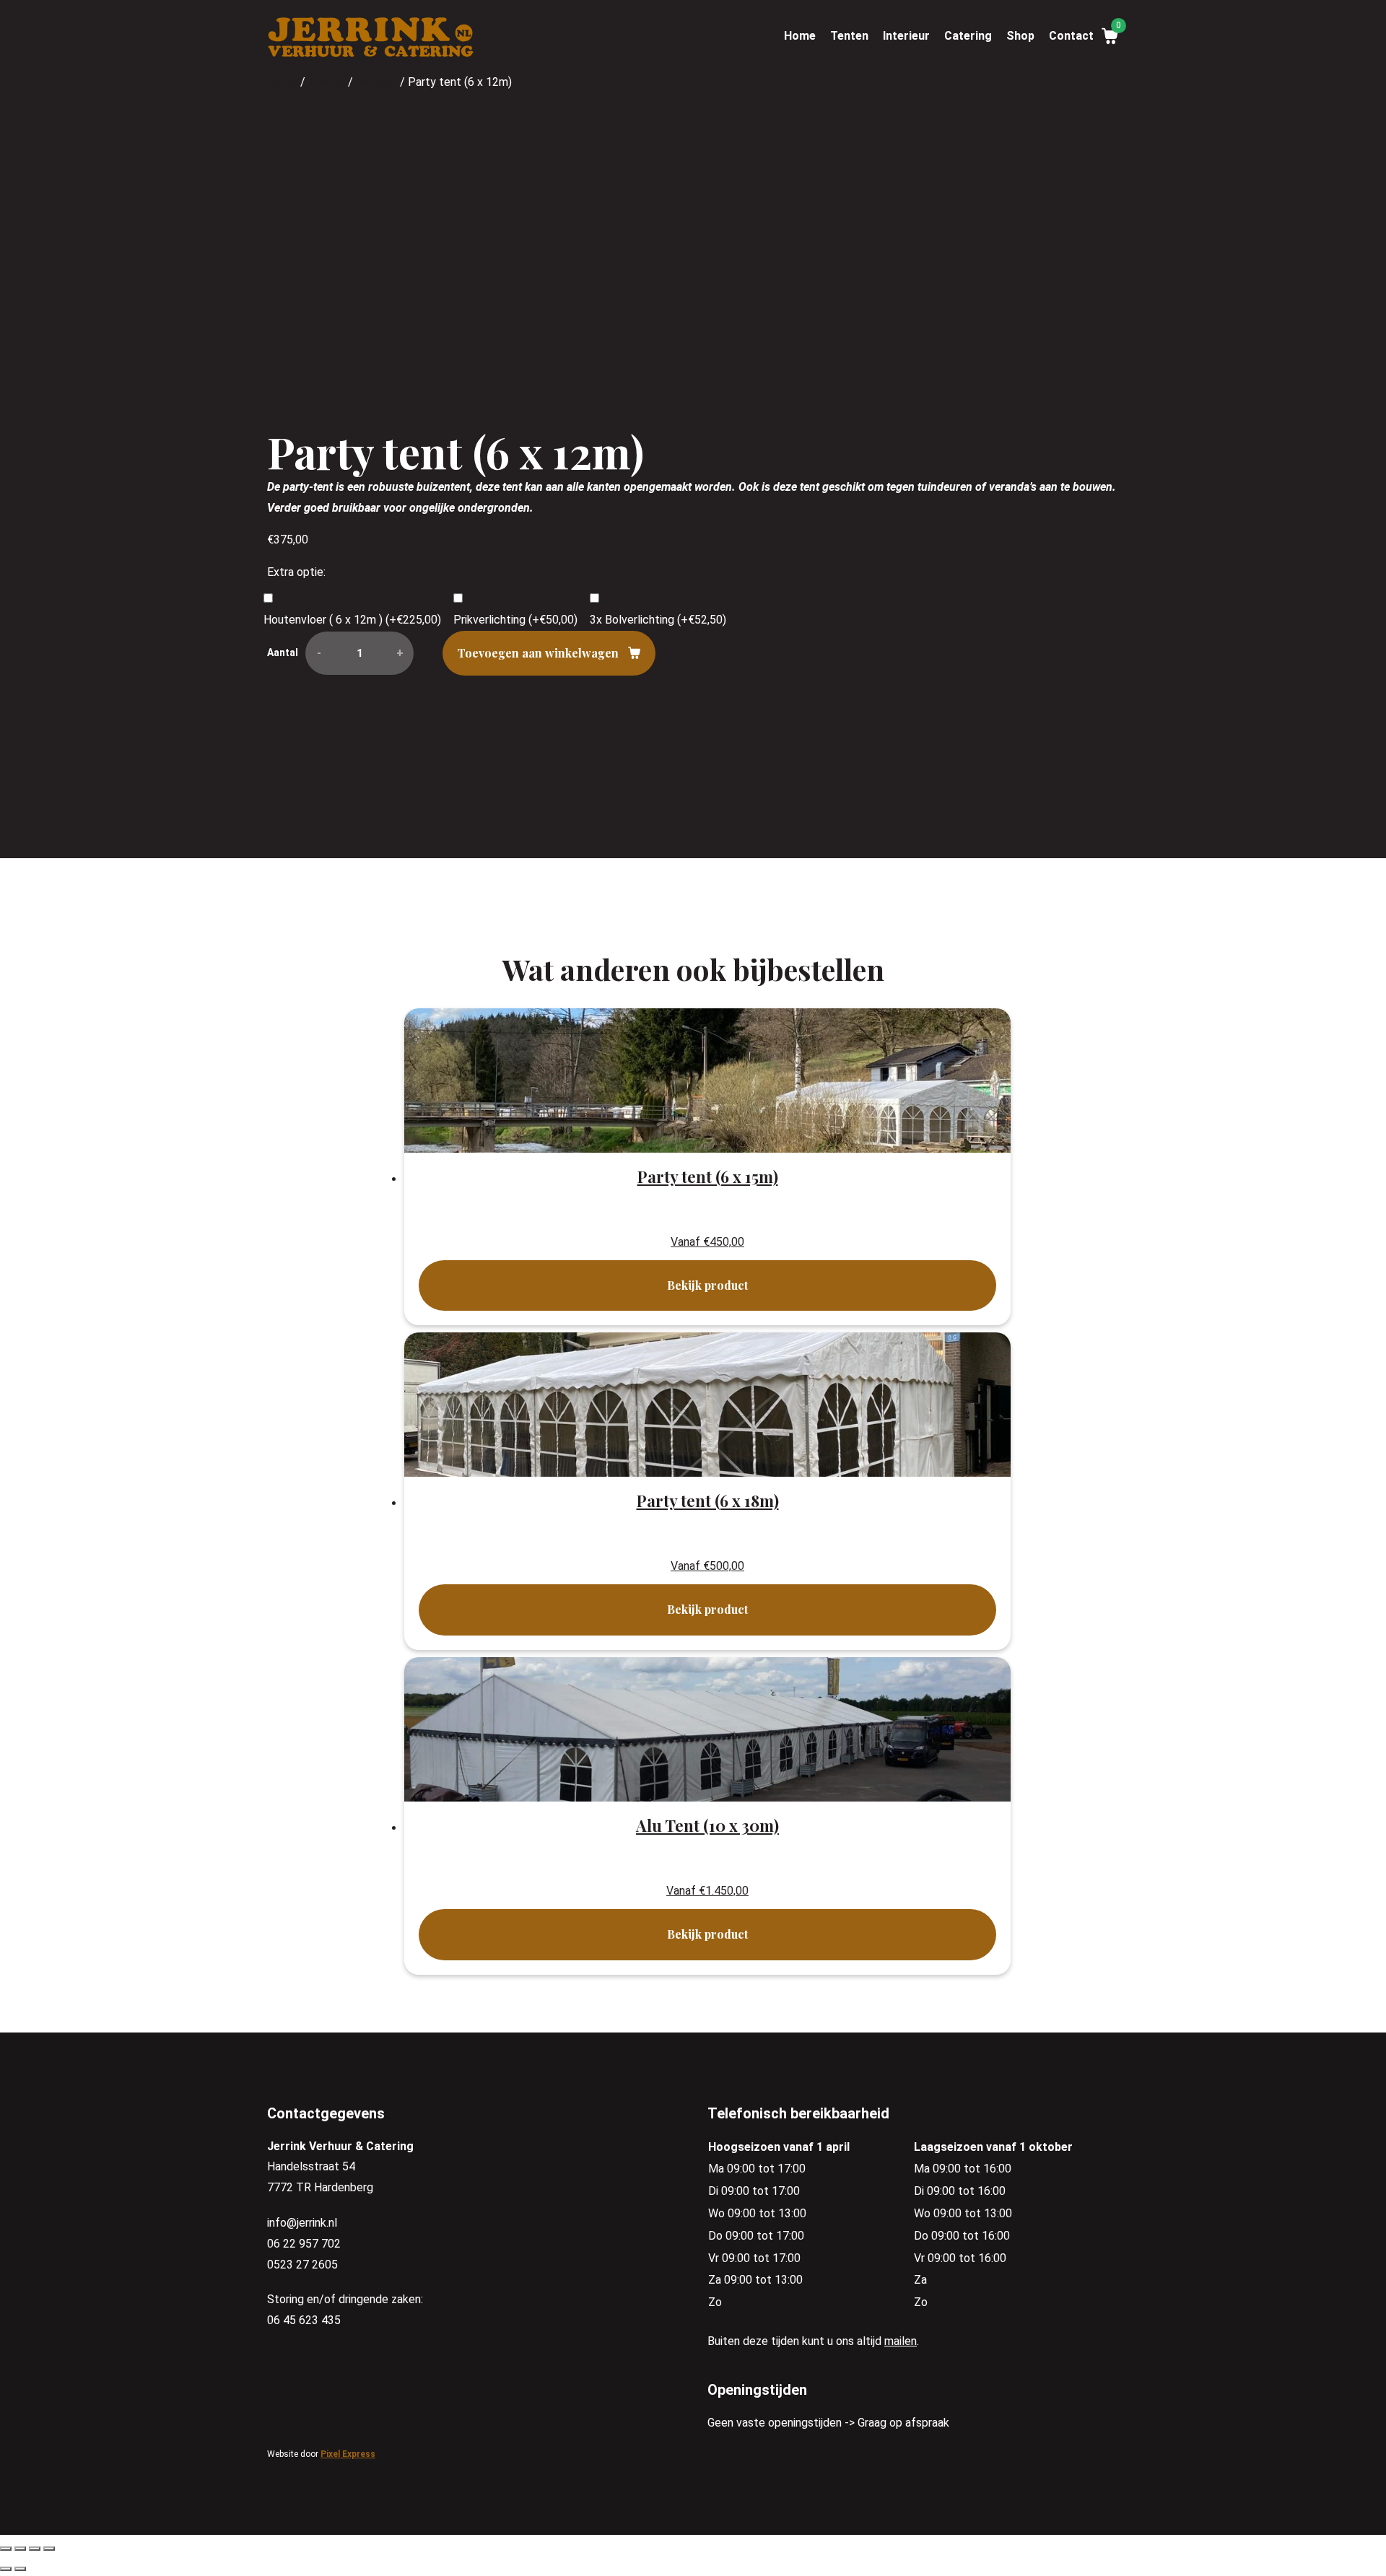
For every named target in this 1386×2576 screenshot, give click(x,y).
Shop (1020, 36)
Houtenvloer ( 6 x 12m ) (352, 620)
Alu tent (376, 82)
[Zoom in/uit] (49, 2549)
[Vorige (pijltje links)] (6, 2569)
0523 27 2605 (302, 2265)
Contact (1071, 36)
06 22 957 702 (304, 2244)
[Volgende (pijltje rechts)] (20, 2569)
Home (800, 36)
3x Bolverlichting (658, 620)
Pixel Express (348, 2454)
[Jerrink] (371, 39)
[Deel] (20, 2549)
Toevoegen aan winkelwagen (538, 653)
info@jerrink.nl (302, 2223)
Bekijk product (707, 1285)
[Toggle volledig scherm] (35, 2549)
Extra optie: (296, 572)
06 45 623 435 (304, 2320)
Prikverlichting (515, 620)
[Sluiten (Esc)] (6, 2549)
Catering (968, 36)
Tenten (849, 36)
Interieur (906, 36)
